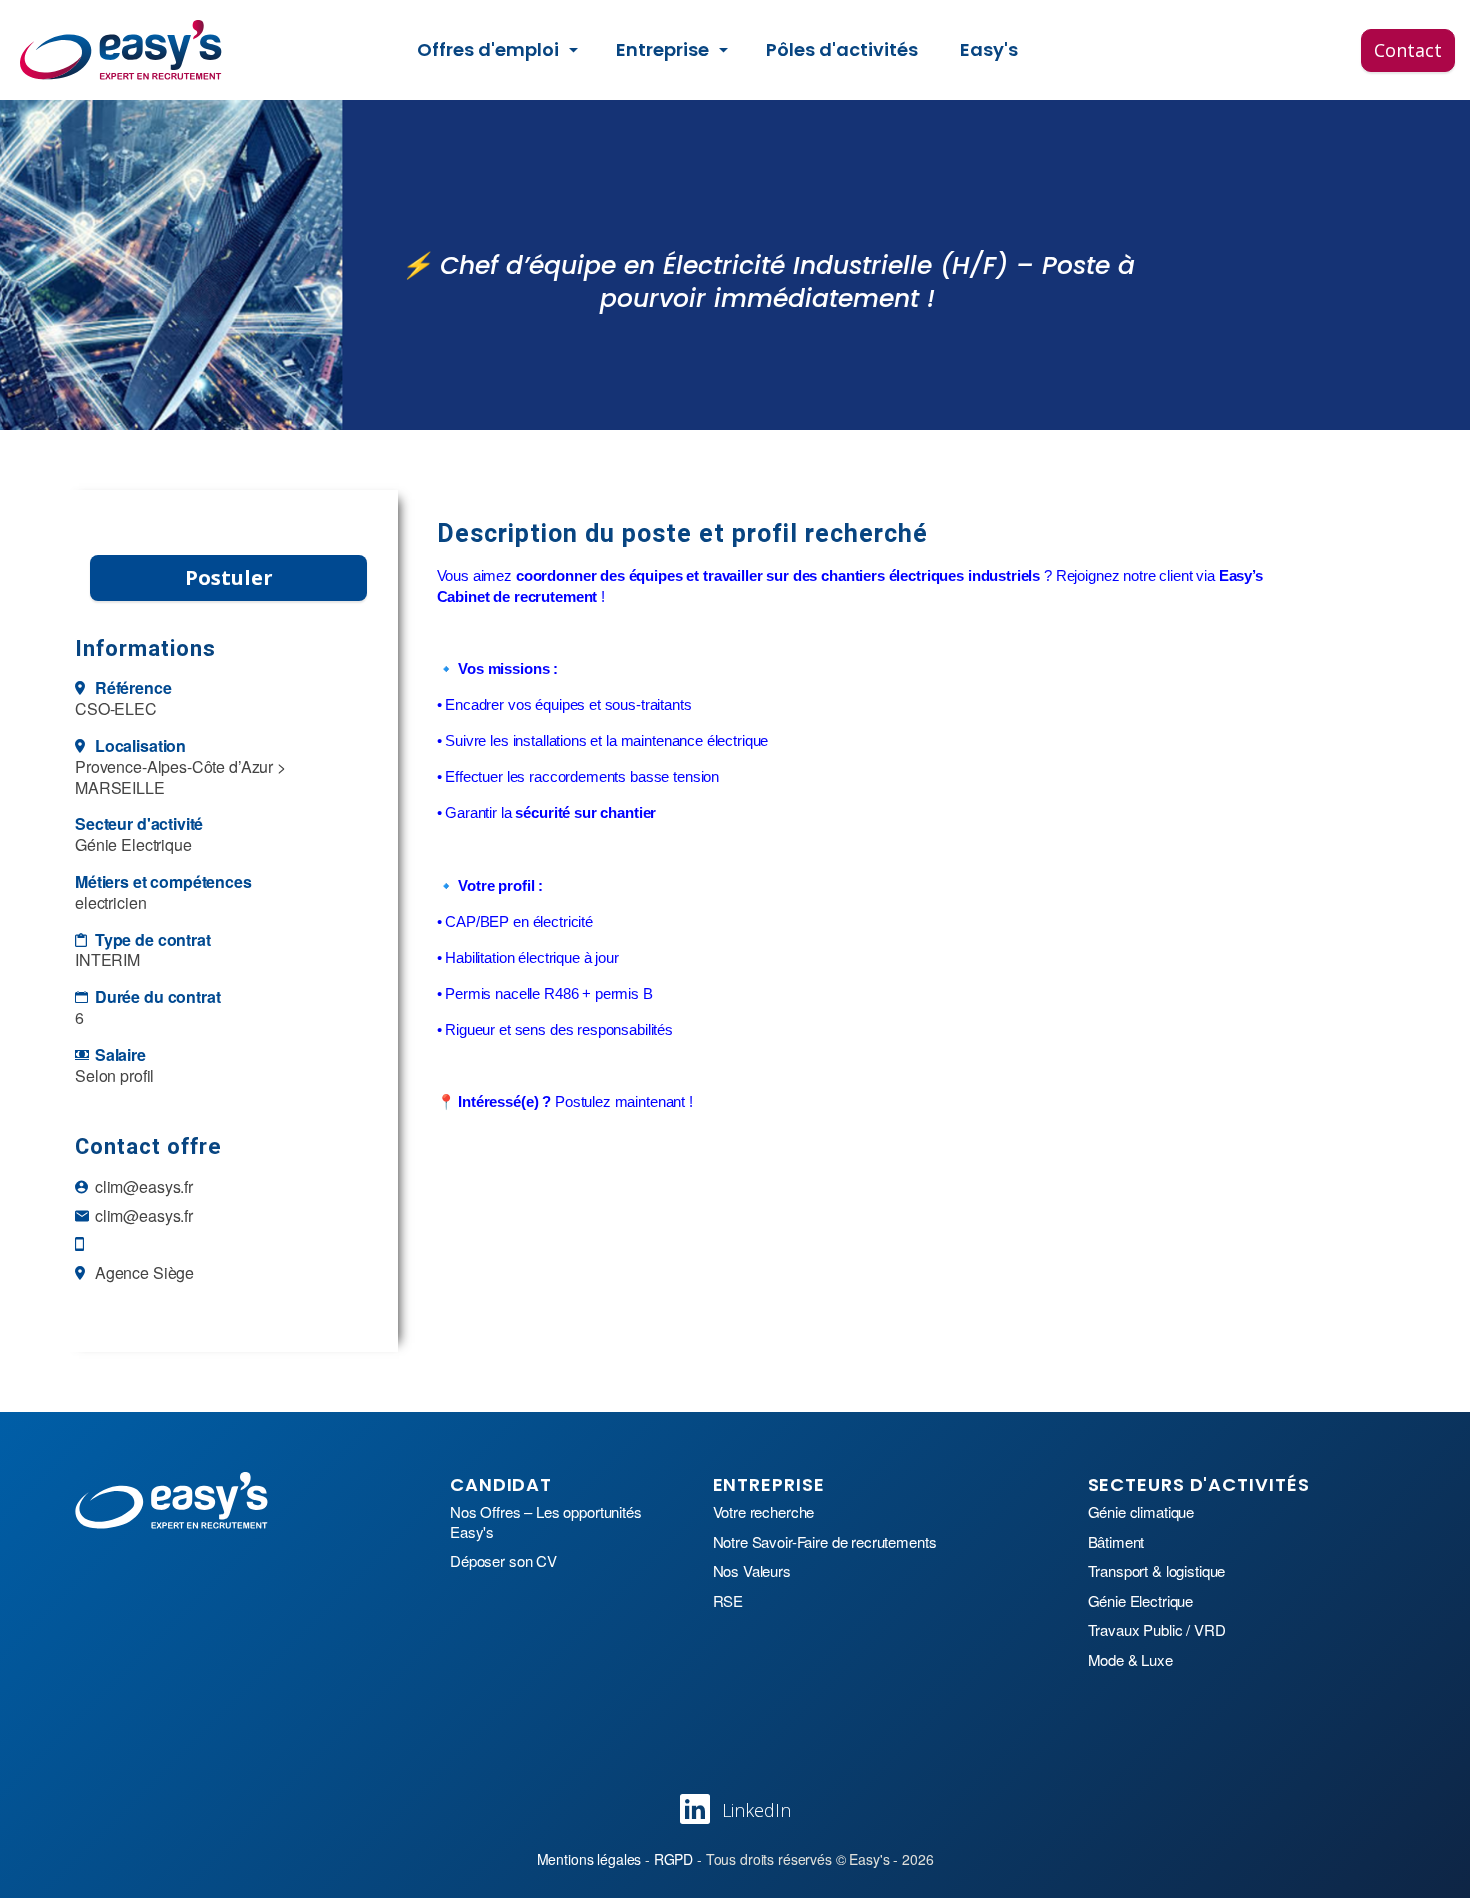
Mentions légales (589, 1859)
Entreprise (662, 49)
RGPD (673, 1859)
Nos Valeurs (752, 1571)
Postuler (229, 577)
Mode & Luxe (1130, 1660)
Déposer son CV (503, 1561)
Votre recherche (764, 1512)
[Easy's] (122, 50)
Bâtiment (1116, 1542)
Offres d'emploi (488, 49)
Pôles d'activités (842, 49)
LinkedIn (756, 1810)
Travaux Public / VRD (1157, 1630)
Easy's (989, 49)
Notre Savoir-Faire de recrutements (825, 1542)
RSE (728, 1601)
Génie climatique (1141, 1512)
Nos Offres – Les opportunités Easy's (546, 1521)
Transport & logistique (1157, 1571)
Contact (1408, 49)
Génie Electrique (1141, 1601)
